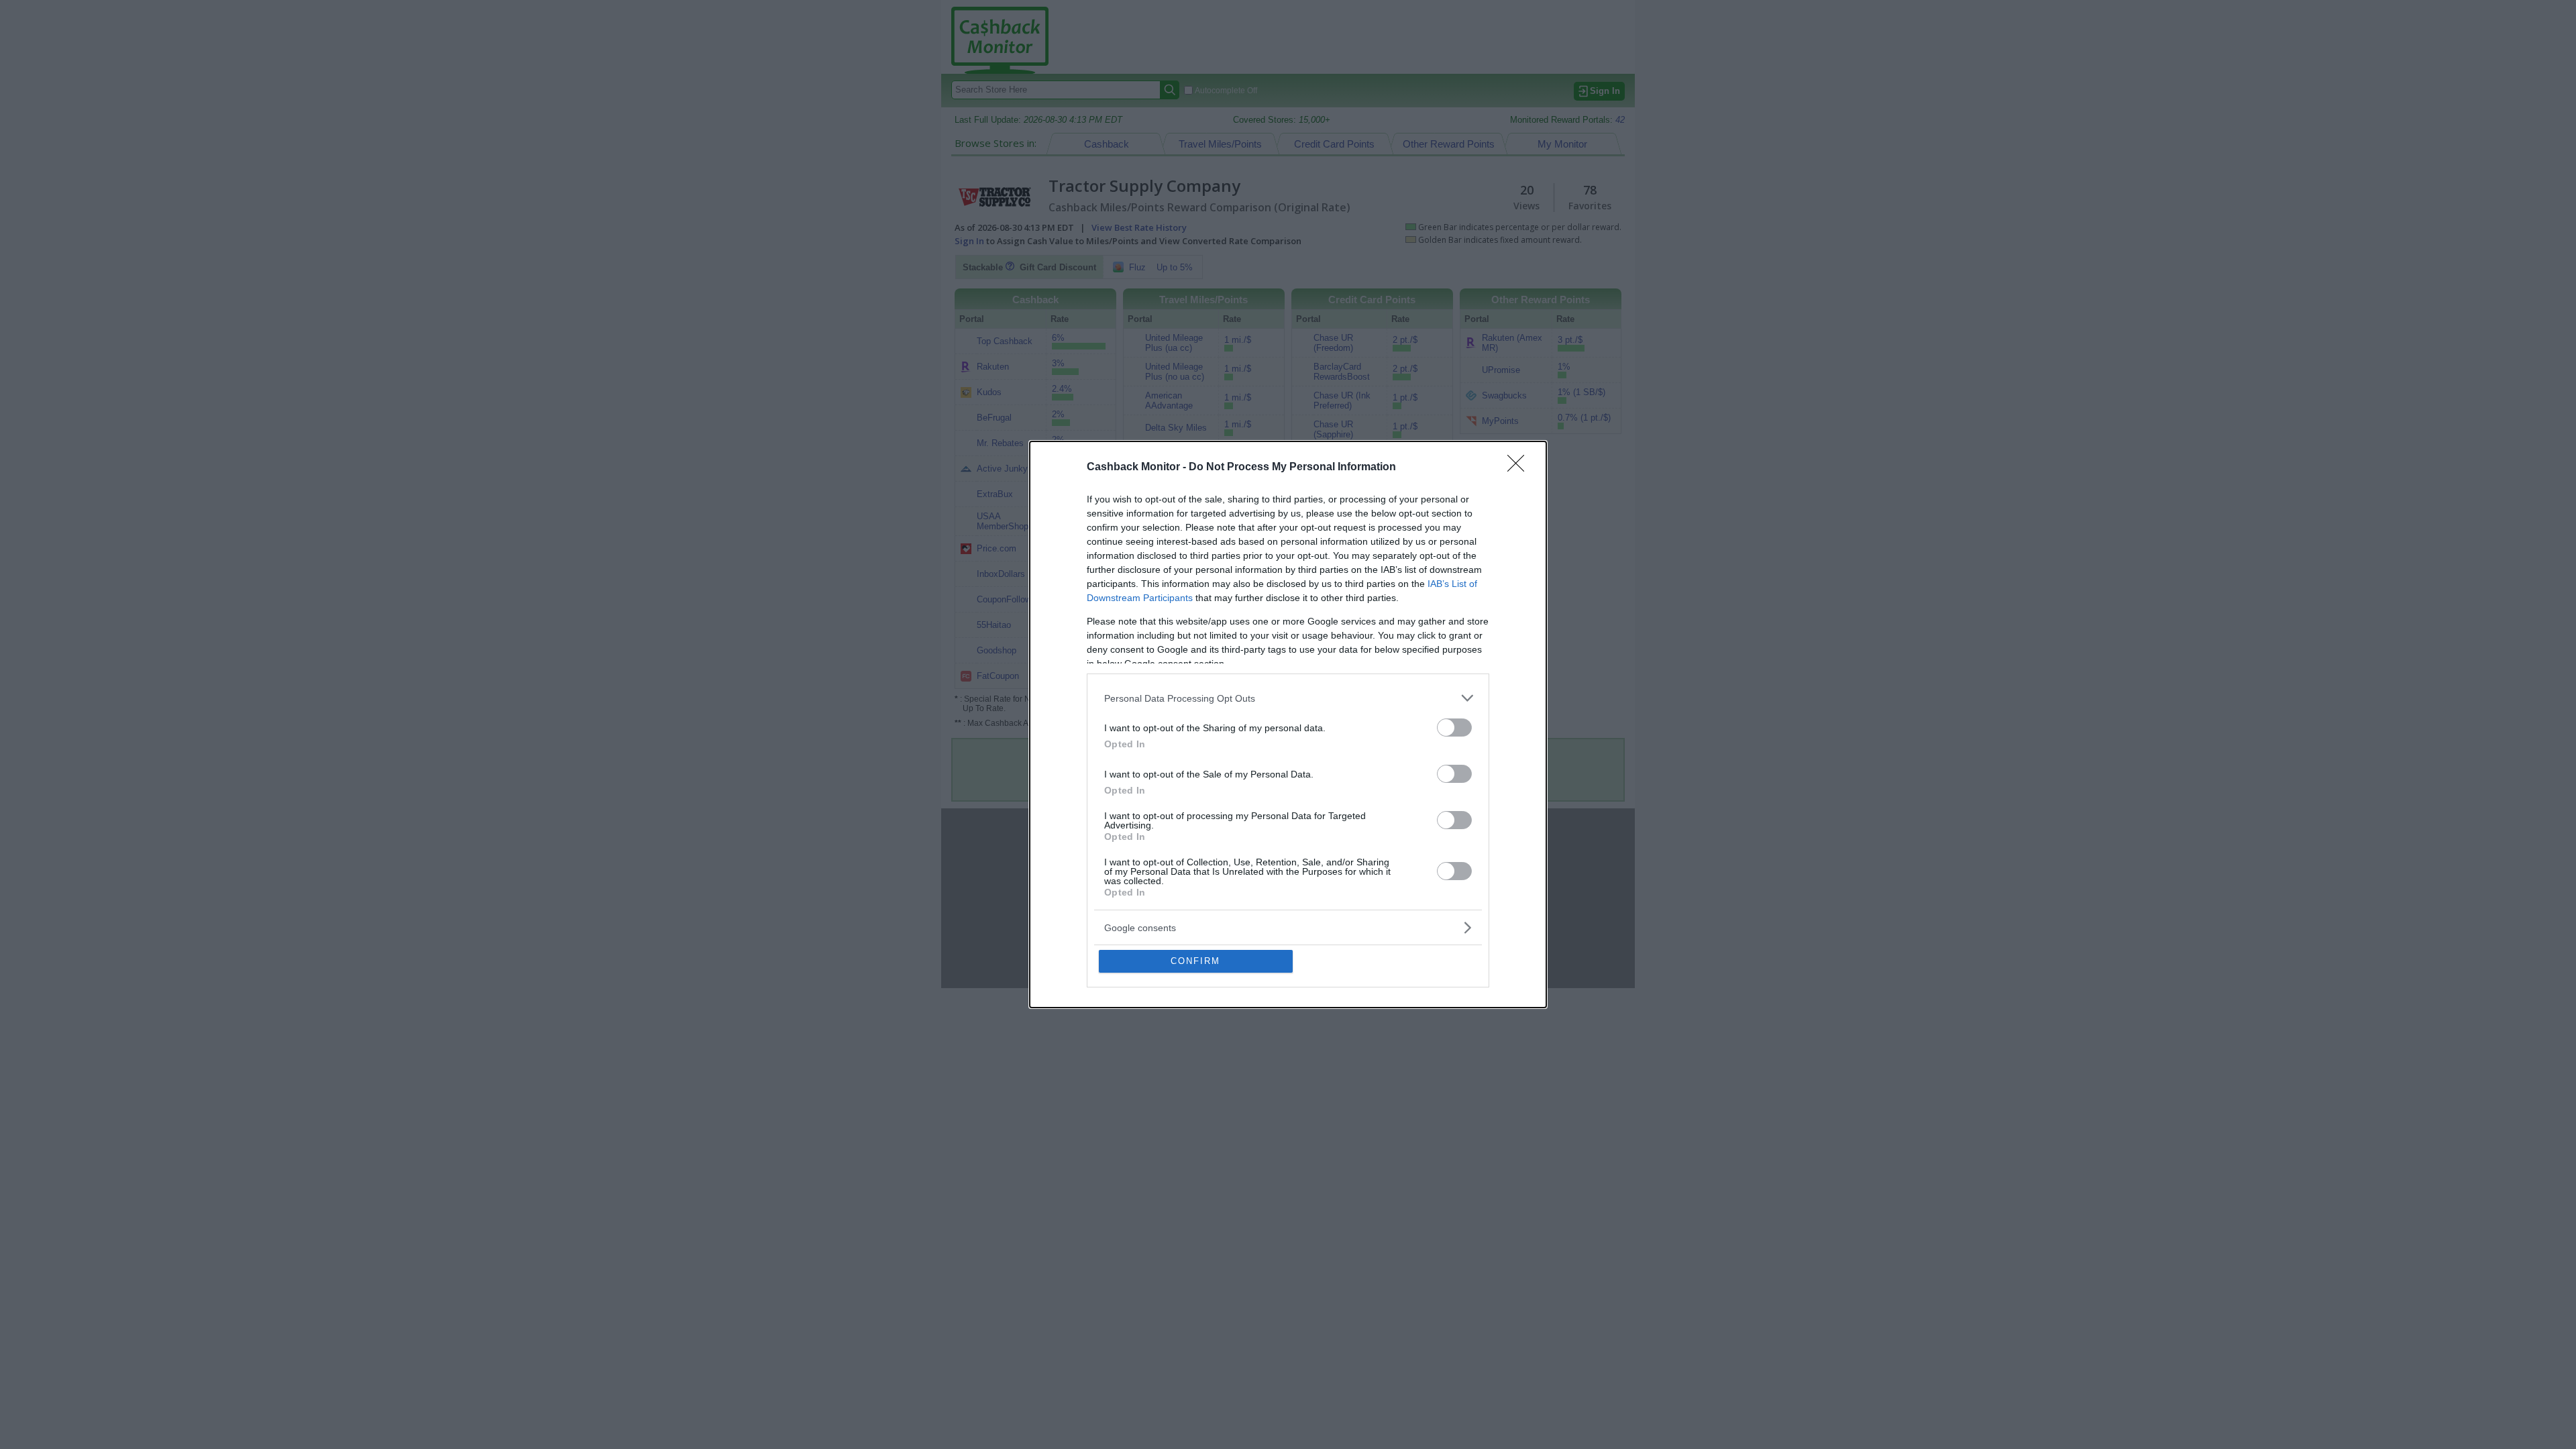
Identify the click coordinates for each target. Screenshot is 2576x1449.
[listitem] (1288, 698)
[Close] (1520, 468)
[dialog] (1288, 724)
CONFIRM (1195, 961)
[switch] (1454, 728)
